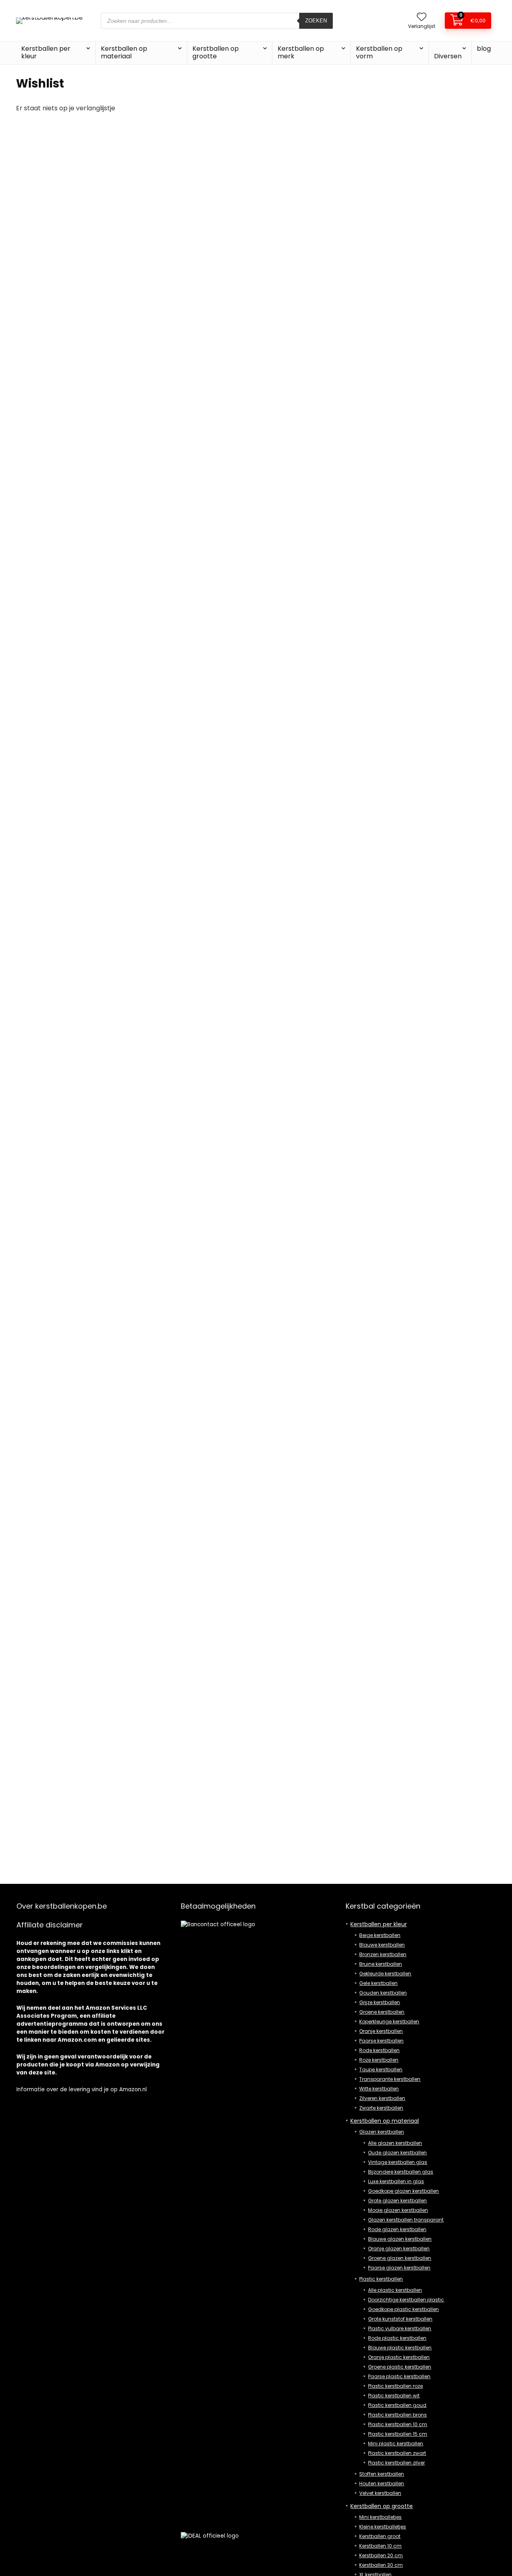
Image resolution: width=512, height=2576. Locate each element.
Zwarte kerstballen (381, 2108)
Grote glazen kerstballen (397, 2201)
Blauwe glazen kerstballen (400, 2239)
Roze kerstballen (379, 2060)
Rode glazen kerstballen (397, 2229)
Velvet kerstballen (380, 2493)
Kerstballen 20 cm (381, 2555)
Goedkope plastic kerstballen (403, 2309)
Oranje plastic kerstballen (399, 2357)
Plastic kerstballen (381, 2279)
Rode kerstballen (379, 2050)
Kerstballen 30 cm (381, 2565)
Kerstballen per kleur (46, 52)
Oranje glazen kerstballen (399, 2249)
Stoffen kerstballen (382, 2474)
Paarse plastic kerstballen (399, 2376)
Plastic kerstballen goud (397, 2405)
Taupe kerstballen (381, 2069)
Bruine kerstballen (381, 1964)
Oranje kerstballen (381, 2031)
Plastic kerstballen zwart (397, 2453)
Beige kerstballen (380, 1935)
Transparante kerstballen (390, 2079)
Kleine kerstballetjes (383, 2527)
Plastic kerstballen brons (397, 2415)
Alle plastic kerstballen (395, 2290)
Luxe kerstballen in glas (396, 2181)
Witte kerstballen (379, 2089)
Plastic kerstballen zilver (396, 2463)
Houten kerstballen (382, 2483)
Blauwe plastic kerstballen (400, 2348)
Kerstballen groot (380, 2536)
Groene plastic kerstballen (400, 2367)
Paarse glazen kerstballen (399, 2268)
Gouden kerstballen (383, 1993)
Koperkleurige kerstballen (389, 2022)
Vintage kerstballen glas (398, 2162)
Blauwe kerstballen (382, 1945)
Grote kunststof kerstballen (400, 2319)
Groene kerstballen (382, 2012)
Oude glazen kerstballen (397, 2153)
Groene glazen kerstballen (400, 2258)
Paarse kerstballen (381, 2041)
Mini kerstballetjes (380, 2517)
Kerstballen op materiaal (124, 52)
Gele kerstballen (378, 1983)
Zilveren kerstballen (382, 2098)
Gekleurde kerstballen (385, 1974)
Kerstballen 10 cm (380, 2546)
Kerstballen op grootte (216, 52)
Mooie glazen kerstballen (398, 2210)
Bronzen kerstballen (383, 1954)
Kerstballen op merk (301, 52)
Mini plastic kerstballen (396, 2444)
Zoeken (316, 21)
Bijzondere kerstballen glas (401, 2172)
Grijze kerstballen (380, 2002)
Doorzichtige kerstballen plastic (406, 2300)
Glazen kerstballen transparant (406, 2220)
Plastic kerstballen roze (395, 2386)
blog (484, 49)
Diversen (448, 56)
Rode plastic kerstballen (397, 2338)
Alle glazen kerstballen (395, 2143)
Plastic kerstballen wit (394, 2396)
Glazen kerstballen (382, 2132)
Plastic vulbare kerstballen (400, 2328)
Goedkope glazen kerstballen (403, 2191)
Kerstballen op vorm (379, 52)
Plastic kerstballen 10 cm (398, 2424)
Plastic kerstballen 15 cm (398, 2434)
